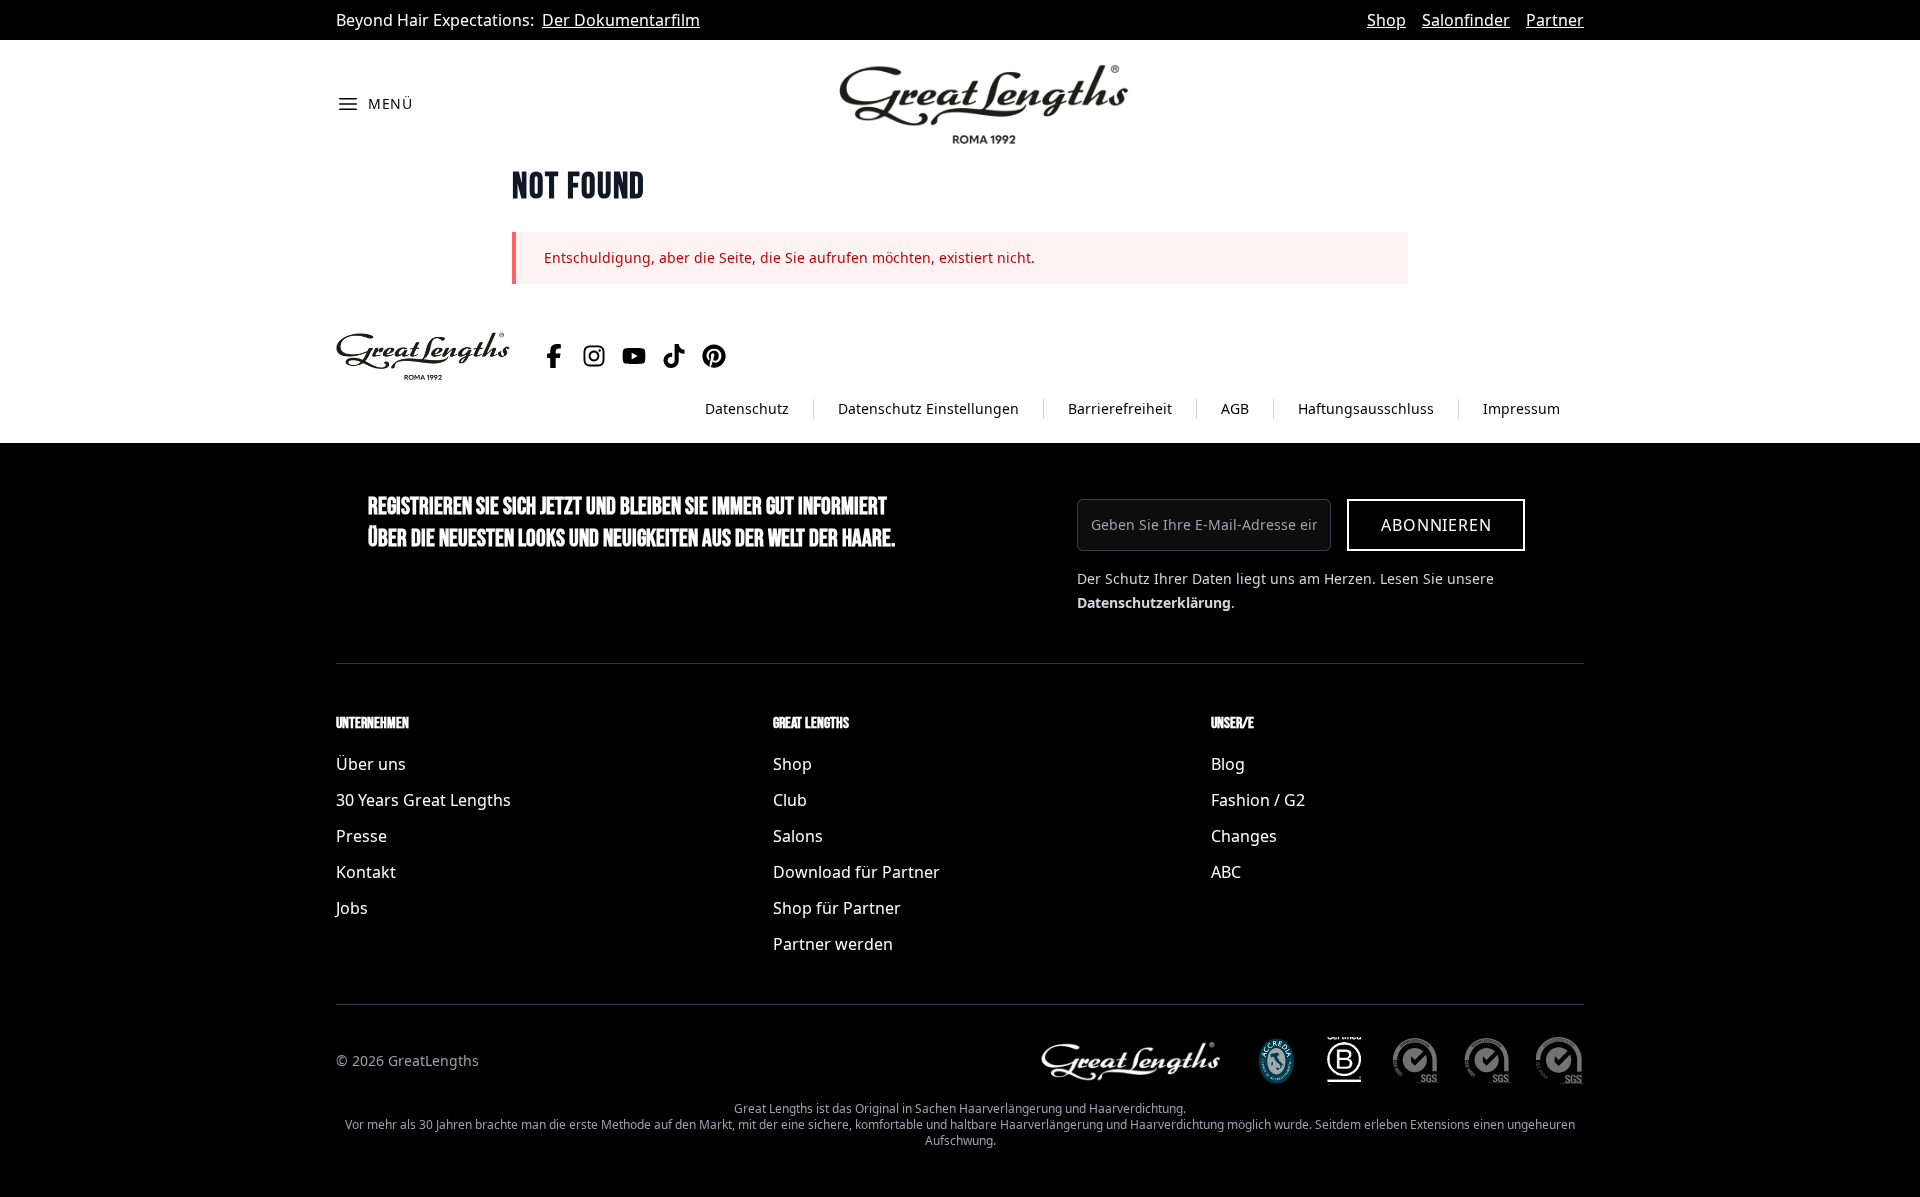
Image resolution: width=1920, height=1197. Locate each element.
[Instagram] (594, 356)
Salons (798, 836)
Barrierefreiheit (1120, 408)
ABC (1226, 872)
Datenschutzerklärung (1154, 602)
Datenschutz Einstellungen (928, 408)
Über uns (371, 764)
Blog (1228, 764)
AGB (1235, 408)
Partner (1555, 20)
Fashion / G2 (1258, 800)
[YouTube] (634, 356)
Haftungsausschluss (1366, 408)
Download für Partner (856, 872)
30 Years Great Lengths (423, 800)
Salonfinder (1466, 20)
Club (790, 800)
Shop (1386, 20)
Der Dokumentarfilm (621, 20)
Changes (1244, 836)
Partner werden (833, 944)
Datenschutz (747, 408)
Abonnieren (1436, 525)
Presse (361, 836)
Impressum (1521, 408)
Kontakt (366, 872)
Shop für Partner (837, 908)
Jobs (352, 908)
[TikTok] (674, 356)
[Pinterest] (714, 356)
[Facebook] (554, 356)
